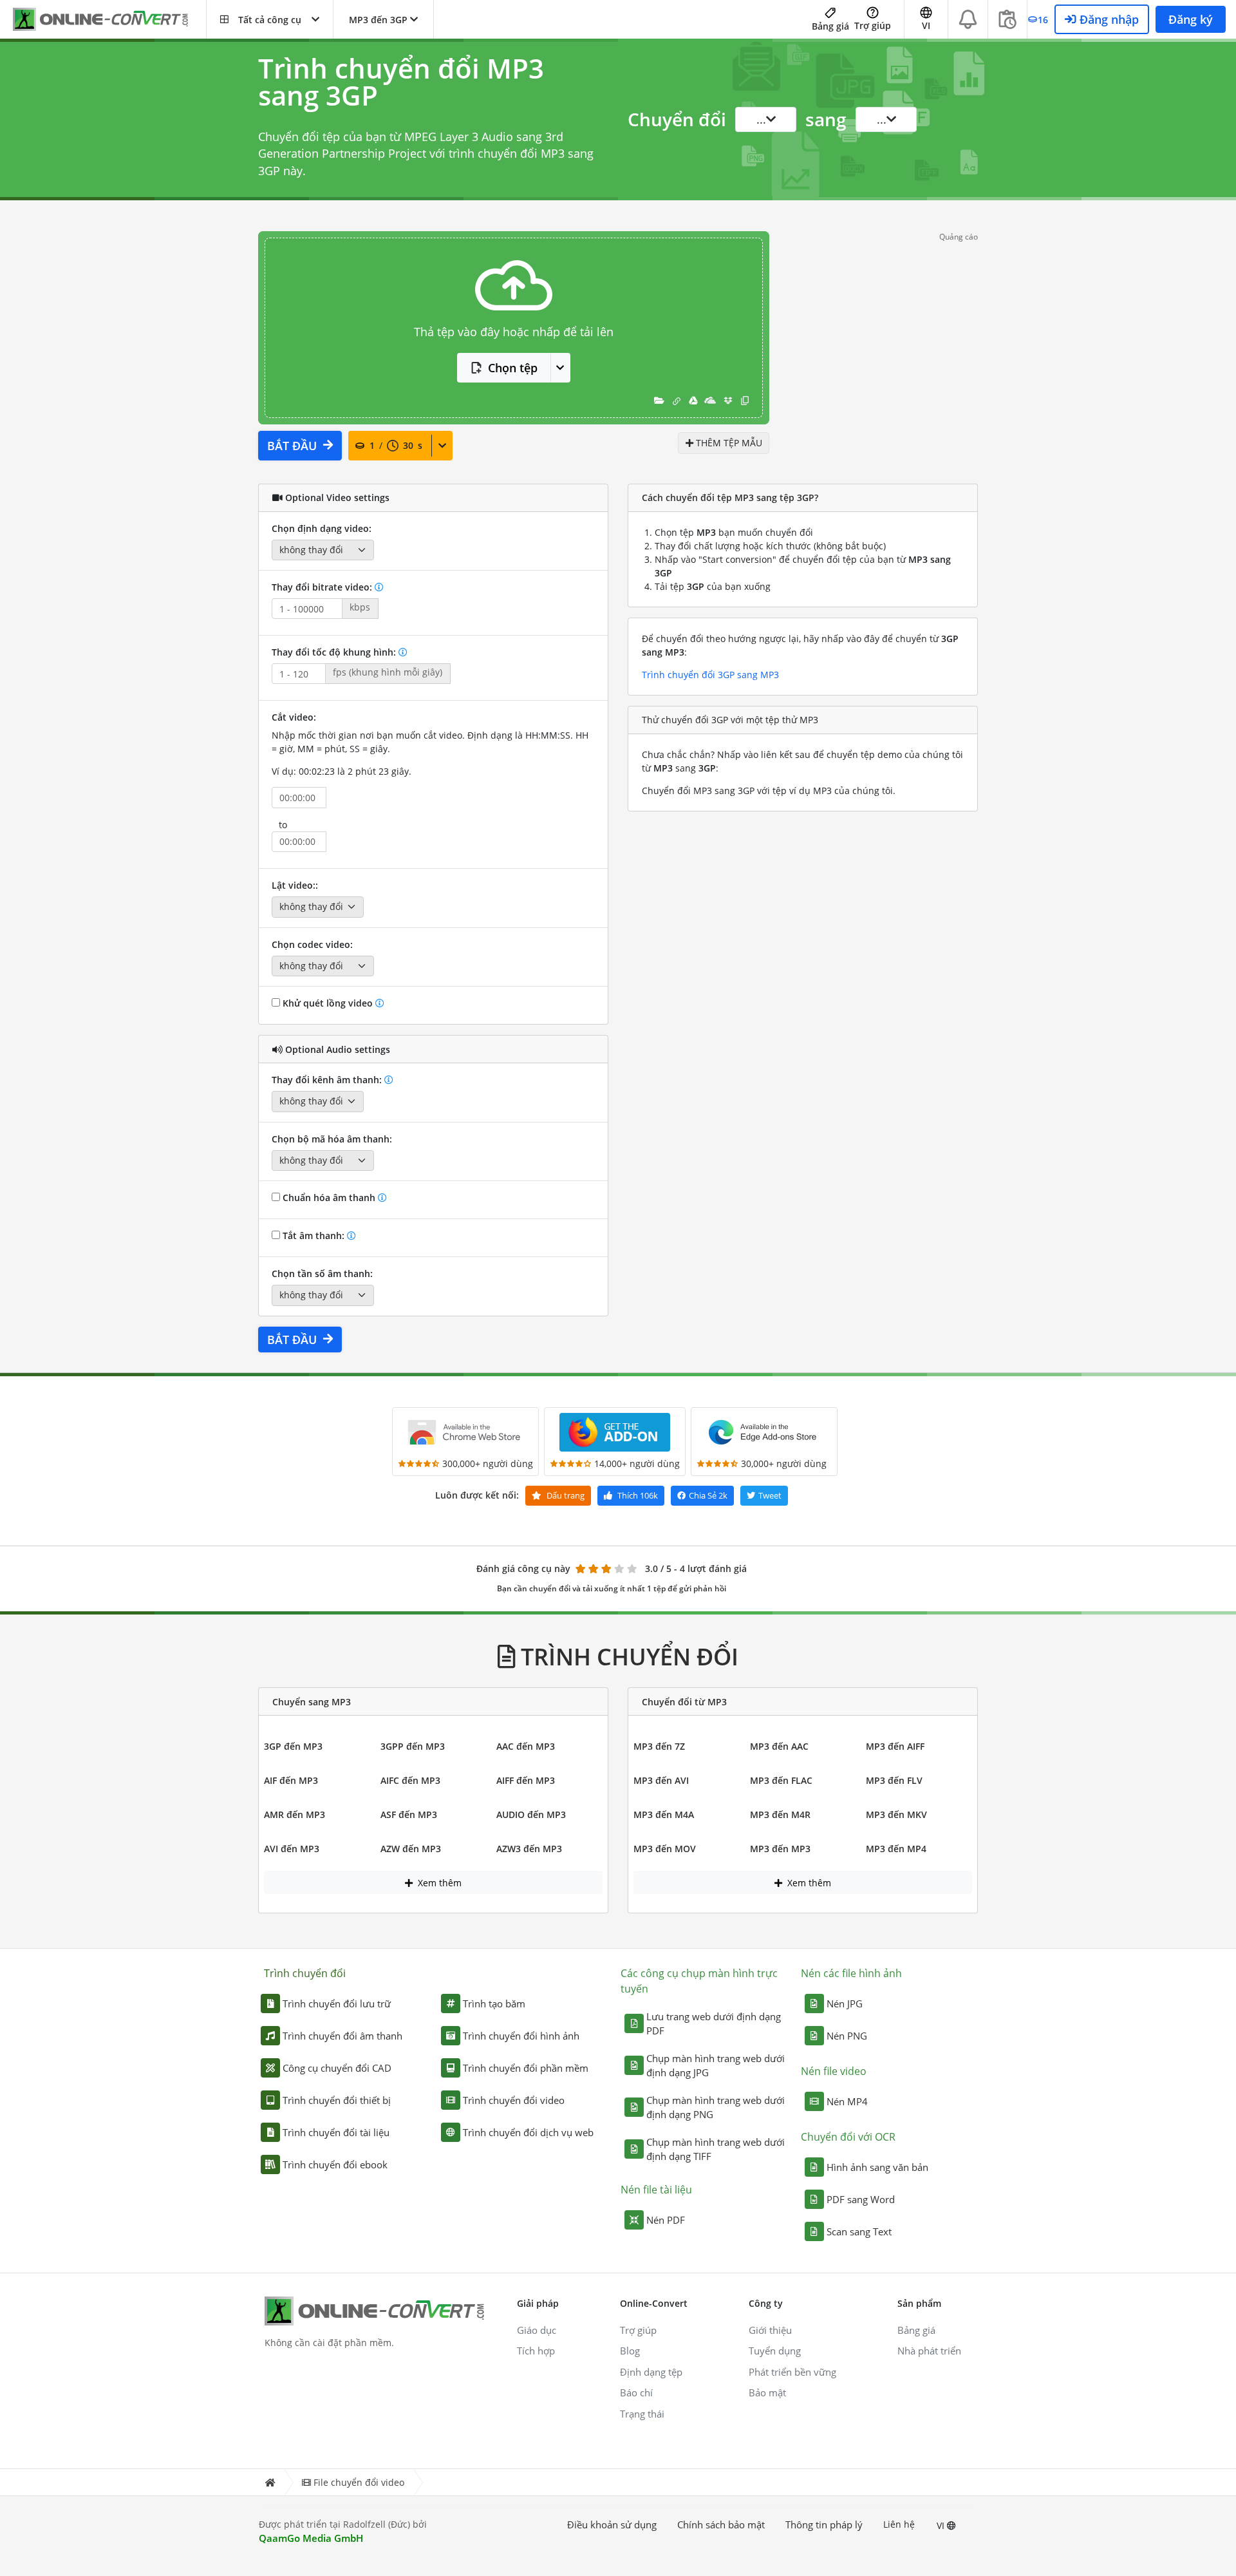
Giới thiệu (770, 2330)
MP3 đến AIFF (895, 1746)
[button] (270, 19)
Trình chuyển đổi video (514, 2100)
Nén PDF (666, 2220)
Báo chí (636, 2392)
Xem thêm (438, 1883)
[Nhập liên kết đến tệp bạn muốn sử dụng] (677, 400)
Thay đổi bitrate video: (323, 587)
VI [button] (926, 25)
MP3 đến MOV (665, 1849)
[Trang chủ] (270, 2482)
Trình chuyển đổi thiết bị (337, 2100)
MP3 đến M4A (664, 1814)
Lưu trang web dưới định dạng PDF (714, 2024)
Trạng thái (642, 2414)
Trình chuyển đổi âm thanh (342, 2036)
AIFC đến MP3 (410, 1780)
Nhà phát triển (929, 2351)
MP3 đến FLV (894, 1780)
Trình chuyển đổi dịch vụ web (528, 2132)
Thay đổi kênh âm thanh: (328, 1080)
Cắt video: (294, 717)
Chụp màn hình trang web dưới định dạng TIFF (716, 2149)
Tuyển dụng (775, 2351)
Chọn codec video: (312, 944)
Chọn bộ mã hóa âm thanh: (332, 1139)
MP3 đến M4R (780, 1814)
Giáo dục (537, 2330)
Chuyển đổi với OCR (848, 2137)
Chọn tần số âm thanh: (322, 1274)
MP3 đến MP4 (896, 1849)
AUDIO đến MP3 (531, 1814)
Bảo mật (767, 2392)
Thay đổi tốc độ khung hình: (335, 652)
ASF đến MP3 (409, 1814)
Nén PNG (847, 2036)
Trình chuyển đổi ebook (335, 2164)
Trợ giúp (873, 25)
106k (638, 1495)
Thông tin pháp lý (824, 2524)
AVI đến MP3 (292, 1849)
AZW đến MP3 (411, 1849)
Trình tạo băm (494, 2003)
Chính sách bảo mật (721, 2524)
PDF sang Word (861, 2199)
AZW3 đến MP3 (529, 1849)
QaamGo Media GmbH (311, 2538)
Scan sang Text (859, 2231)
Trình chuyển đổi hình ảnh (521, 2036)
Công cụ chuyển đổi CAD (337, 2068)
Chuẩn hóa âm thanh (329, 1198)
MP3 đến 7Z (659, 1746)
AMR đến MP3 (295, 1814)
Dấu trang (565, 1495)
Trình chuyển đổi (305, 1973)
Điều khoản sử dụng (612, 2524)
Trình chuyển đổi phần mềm (526, 2068)
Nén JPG (845, 2003)
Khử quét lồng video (328, 1003)
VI (942, 2525)
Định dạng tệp (651, 2372)
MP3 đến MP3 (780, 1849)
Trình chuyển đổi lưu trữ (337, 2003)
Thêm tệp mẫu (728, 443)
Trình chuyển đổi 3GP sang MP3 (710, 675)
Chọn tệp (513, 368)
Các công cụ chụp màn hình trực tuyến (699, 1981)
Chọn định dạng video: (322, 528)
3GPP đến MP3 (413, 1746)
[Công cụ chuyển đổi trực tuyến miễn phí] (109, 20)
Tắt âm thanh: (314, 1236)
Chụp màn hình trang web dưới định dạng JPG (716, 2066)
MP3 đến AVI (661, 1780)
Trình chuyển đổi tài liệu (336, 2132)
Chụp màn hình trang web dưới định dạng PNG (716, 2107)
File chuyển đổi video (359, 2482)
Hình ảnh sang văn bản (877, 2167)
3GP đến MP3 (293, 1746)
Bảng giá (830, 26)
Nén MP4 (847, 2101)
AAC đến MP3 (526, 1746)
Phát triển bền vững (792, 2372)
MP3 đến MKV (896, 1814)
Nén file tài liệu (656, 2190)
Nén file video (834, 2071)
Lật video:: (295, 885)
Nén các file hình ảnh (851, 1973)
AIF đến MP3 (291, 1780)
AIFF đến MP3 (526, 1780)
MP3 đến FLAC (781, 1780)
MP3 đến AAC (779, 1746)
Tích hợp (536, 2351)
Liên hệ (899, 2524)
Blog (630, 2351)
